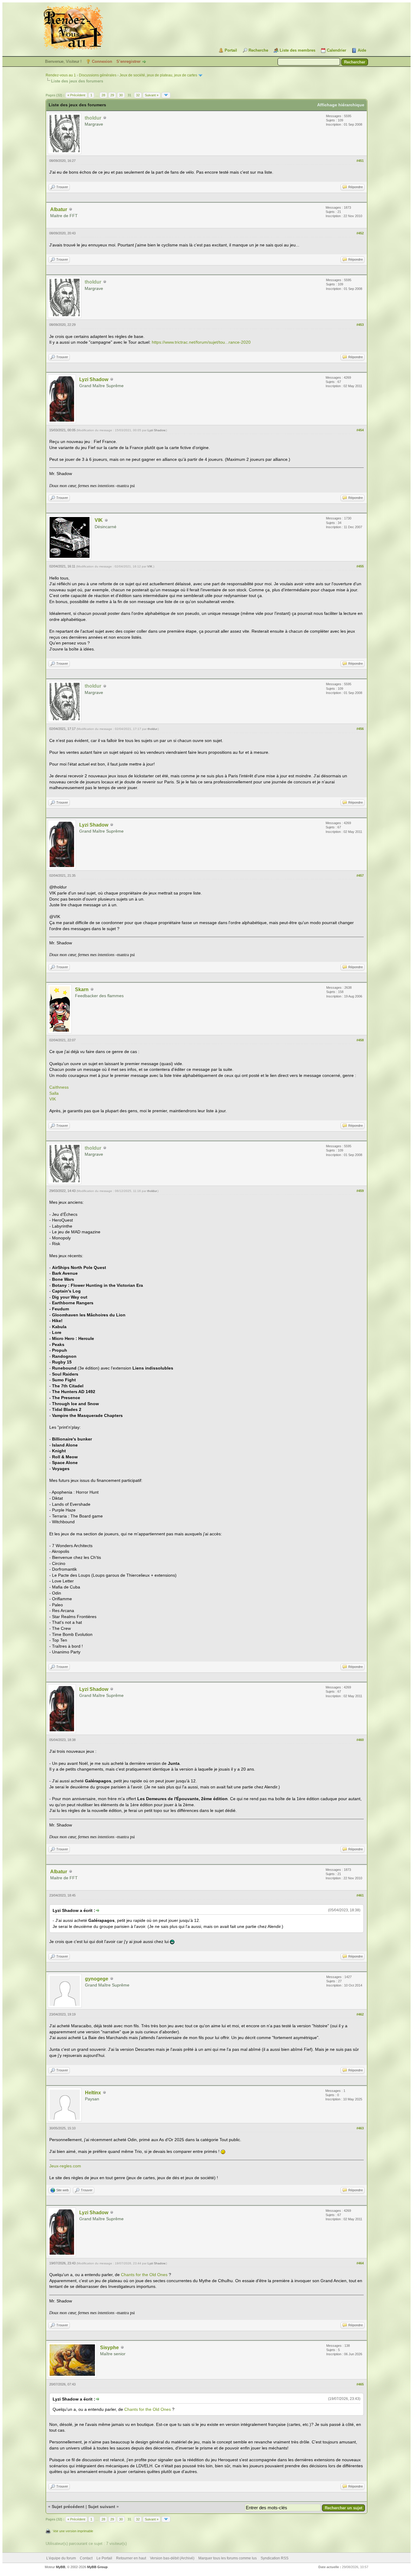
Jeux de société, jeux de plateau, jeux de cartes (158, 75)
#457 (360, 875)
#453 (360, 325)
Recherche (258, 50)
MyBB (61, 2567)
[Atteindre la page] (166, 95)
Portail (231, 50)
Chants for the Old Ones (144, 2275)
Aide (362, 50)
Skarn (82, 989)
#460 (360, 1740)
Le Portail (104, 2558)
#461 (360, 1895)
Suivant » (152, 95)
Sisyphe (109, 2348)
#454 (360, 430)
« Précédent (76, 95)
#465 (360, 2384)
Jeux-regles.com (65, 2166)
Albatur (59, 209)
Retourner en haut (131, 2558)
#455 (360, 566)
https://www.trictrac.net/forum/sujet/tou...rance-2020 (201, 342)
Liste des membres (298, 50)
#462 (360, 2014)
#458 (360, 1040)
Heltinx (93, 2093)
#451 (360, 161)
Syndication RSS (275, 2558)
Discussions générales (98, 75)
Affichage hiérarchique (341, 105)
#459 (360, 1191)
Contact (86, 2558)
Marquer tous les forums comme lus (228, 2558)
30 (121, 95)
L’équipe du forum (61, 2558)
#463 (360, 2128)
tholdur (152, 729)
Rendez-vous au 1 (61, 75)
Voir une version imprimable (73, 2531)
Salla (54, 1093)
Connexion (102, 61)
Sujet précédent (68, 2507)
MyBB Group (97, 2567)
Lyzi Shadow (94, 379)
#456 (360, 729)
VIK (99, 520)
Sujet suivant (102, 2507)
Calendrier (337, 50)
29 (112, 95)
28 (103, 95)
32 (138, 95)
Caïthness (59, 1087)
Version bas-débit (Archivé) (172, 2558)
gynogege (97, 1979)
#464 (360, 2263)
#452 (360, 233)
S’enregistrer (128, 61)
